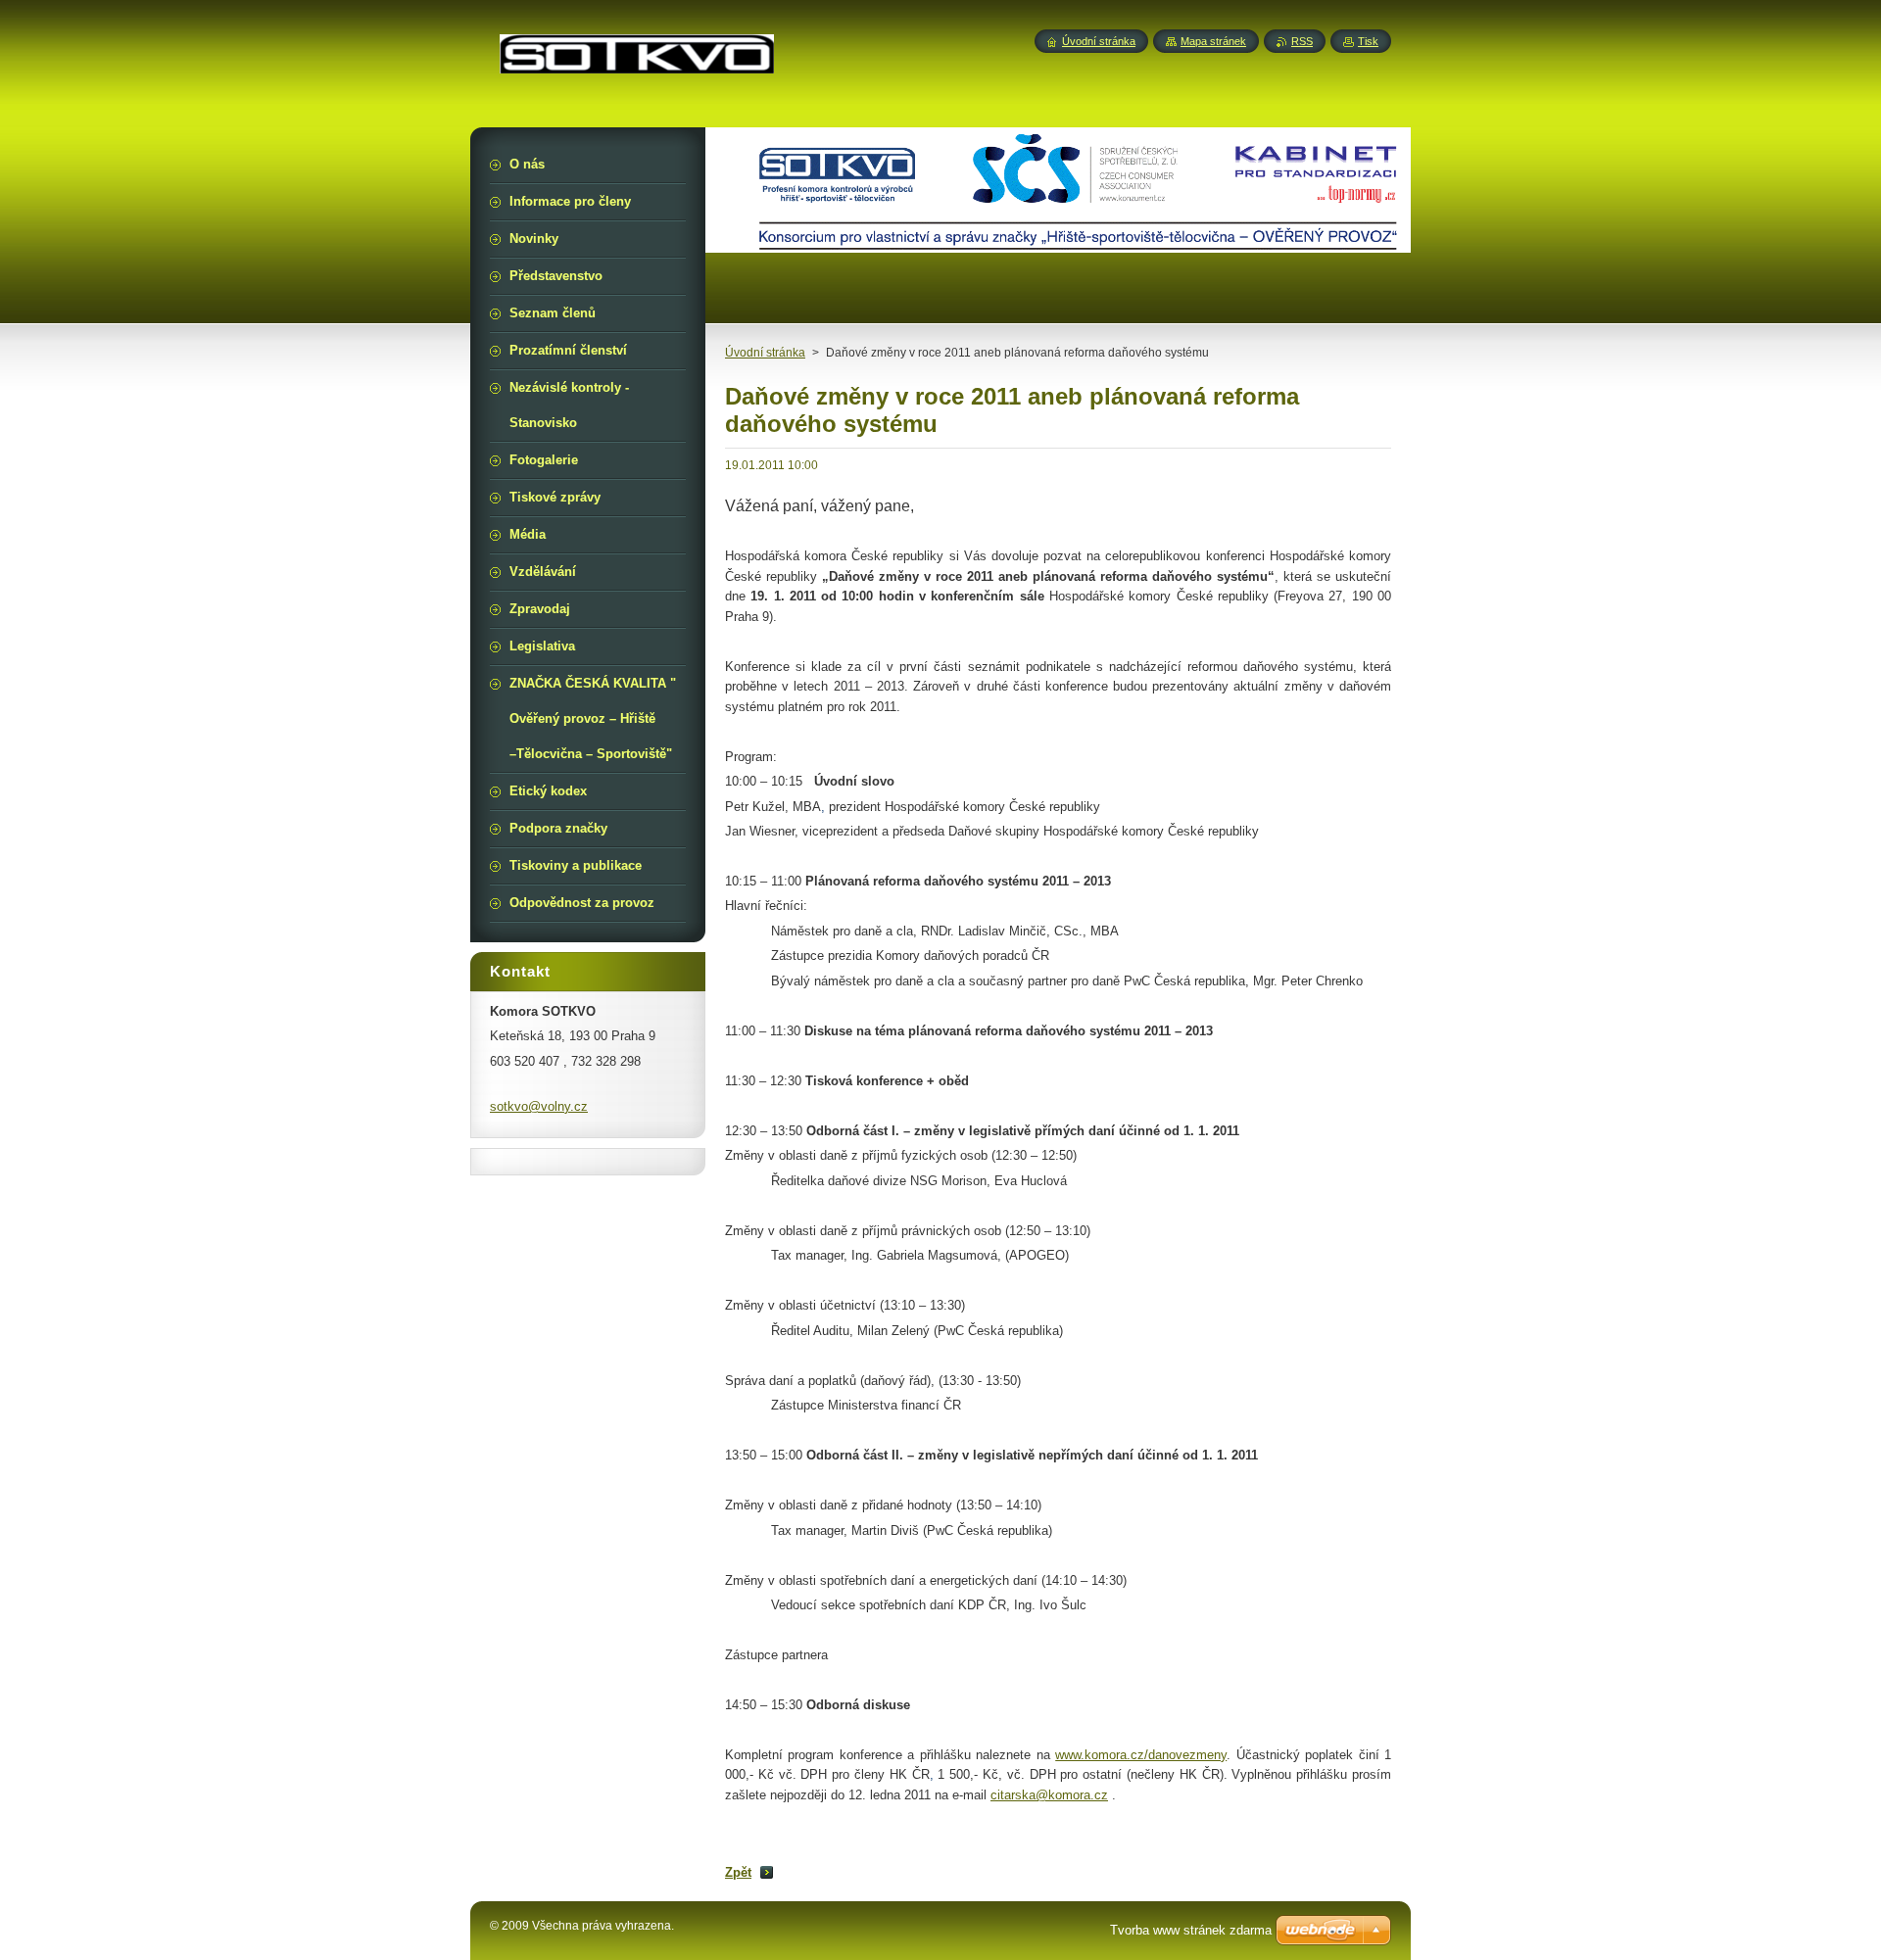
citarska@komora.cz (1049, 1795)
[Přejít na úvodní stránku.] (637, 62)
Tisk (1368, 41)
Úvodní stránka (765, 353)
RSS (1302, 41)
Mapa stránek (1213, 41)
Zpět (738, 1872)
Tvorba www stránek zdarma (1191, 1930)
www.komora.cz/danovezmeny (1141, 1755)
